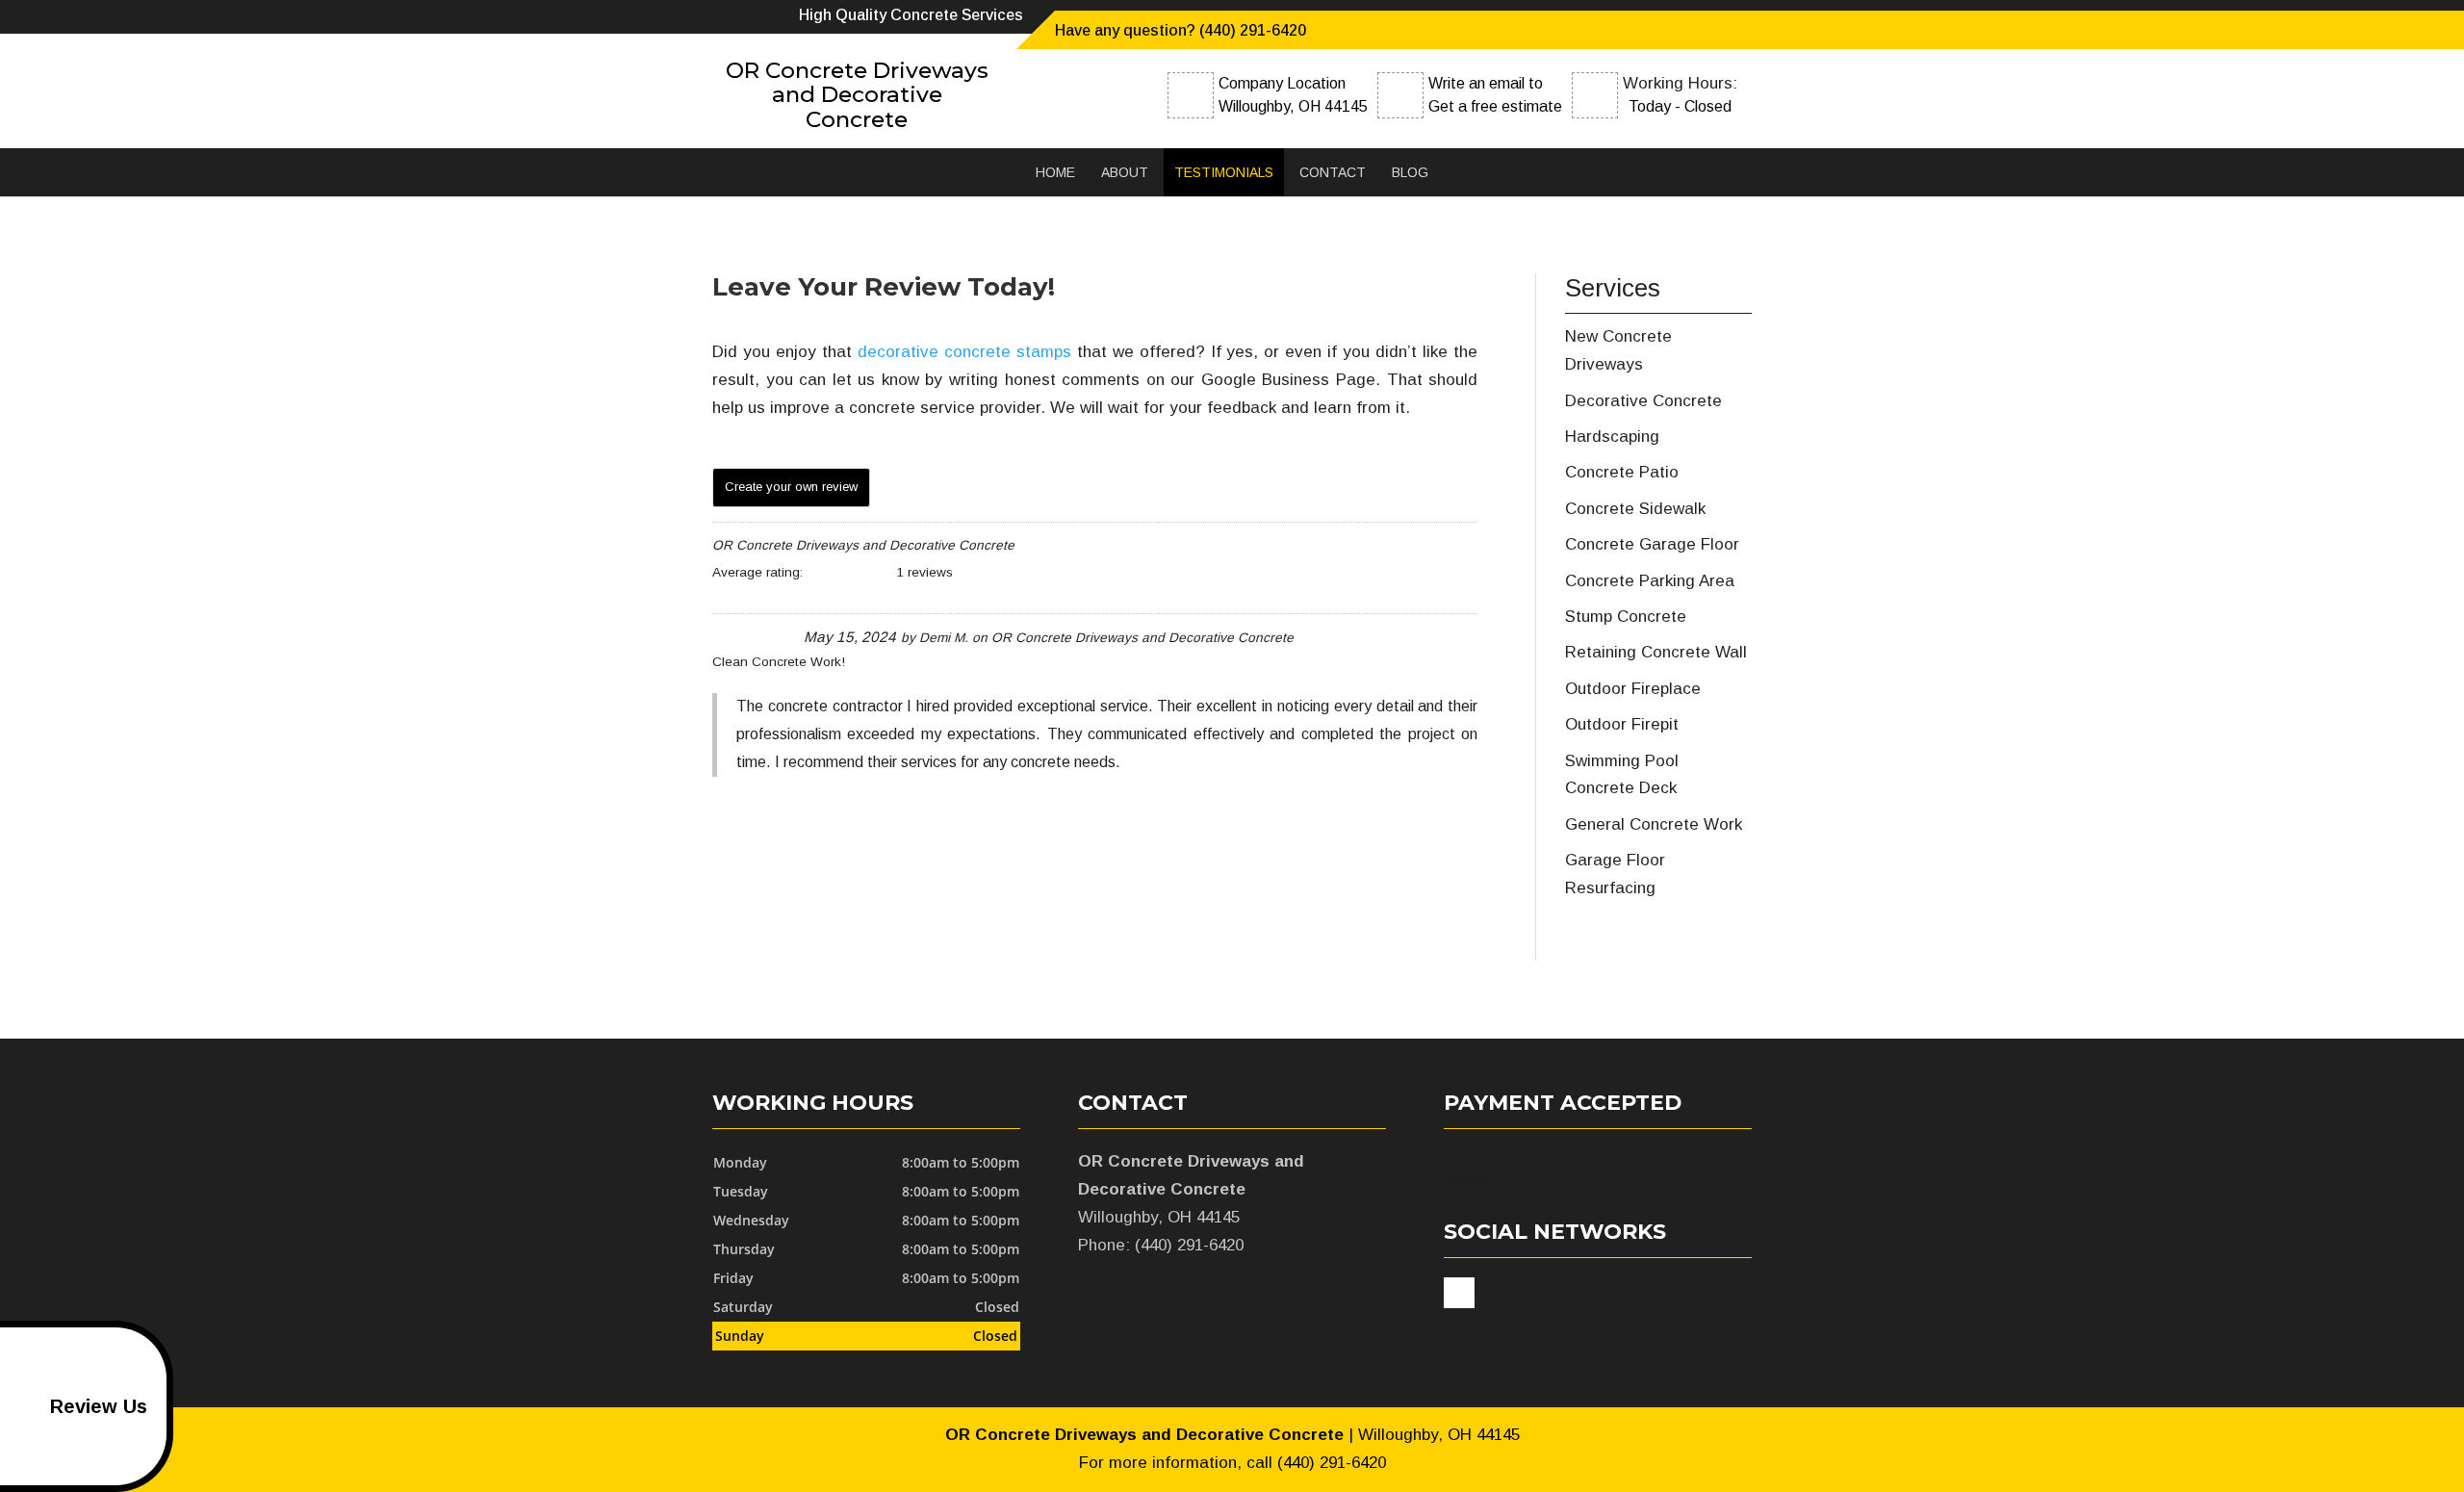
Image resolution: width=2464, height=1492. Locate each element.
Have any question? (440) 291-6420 (1181, 30)
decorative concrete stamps (964, 352)
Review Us (99, 1406)
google (1459, 1293)
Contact (1333, 172)
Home (1055, 172)
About (1125, 172)
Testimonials (1224, 172)
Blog (1410, 172)
